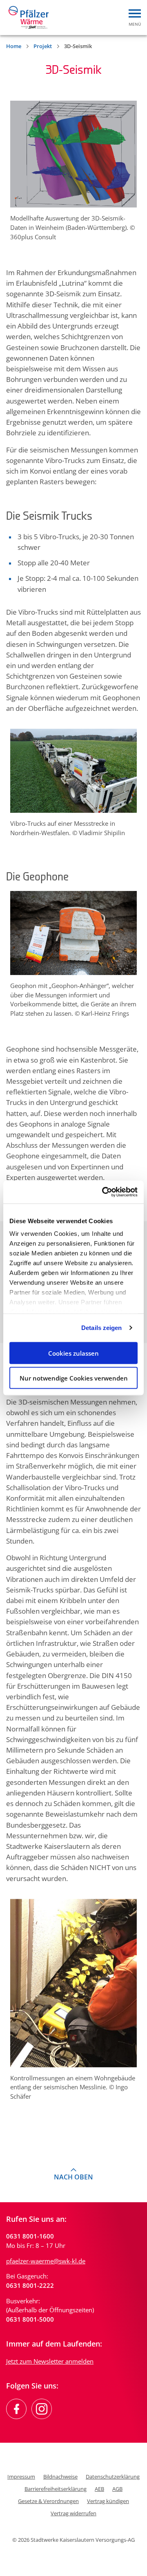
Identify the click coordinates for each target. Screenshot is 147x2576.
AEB (99, 2489)
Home (14, 46)
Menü (135, 24)
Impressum (21, 2477)
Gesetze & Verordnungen (48, 2501)
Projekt (43, 46)
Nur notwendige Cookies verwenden (74, 1378)
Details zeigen (101, 1328)
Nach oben (73, 2177)
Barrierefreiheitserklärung (56, 2489)
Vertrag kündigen (108, 2501)
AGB (117, 2489)
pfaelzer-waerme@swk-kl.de (46, 2261)
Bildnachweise (60, 2477)
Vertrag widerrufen (73, 2513)
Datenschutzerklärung (113, 2477)
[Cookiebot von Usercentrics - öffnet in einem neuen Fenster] (104, 1192)
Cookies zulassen (73, 1353)
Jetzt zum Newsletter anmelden (50, 2361)
